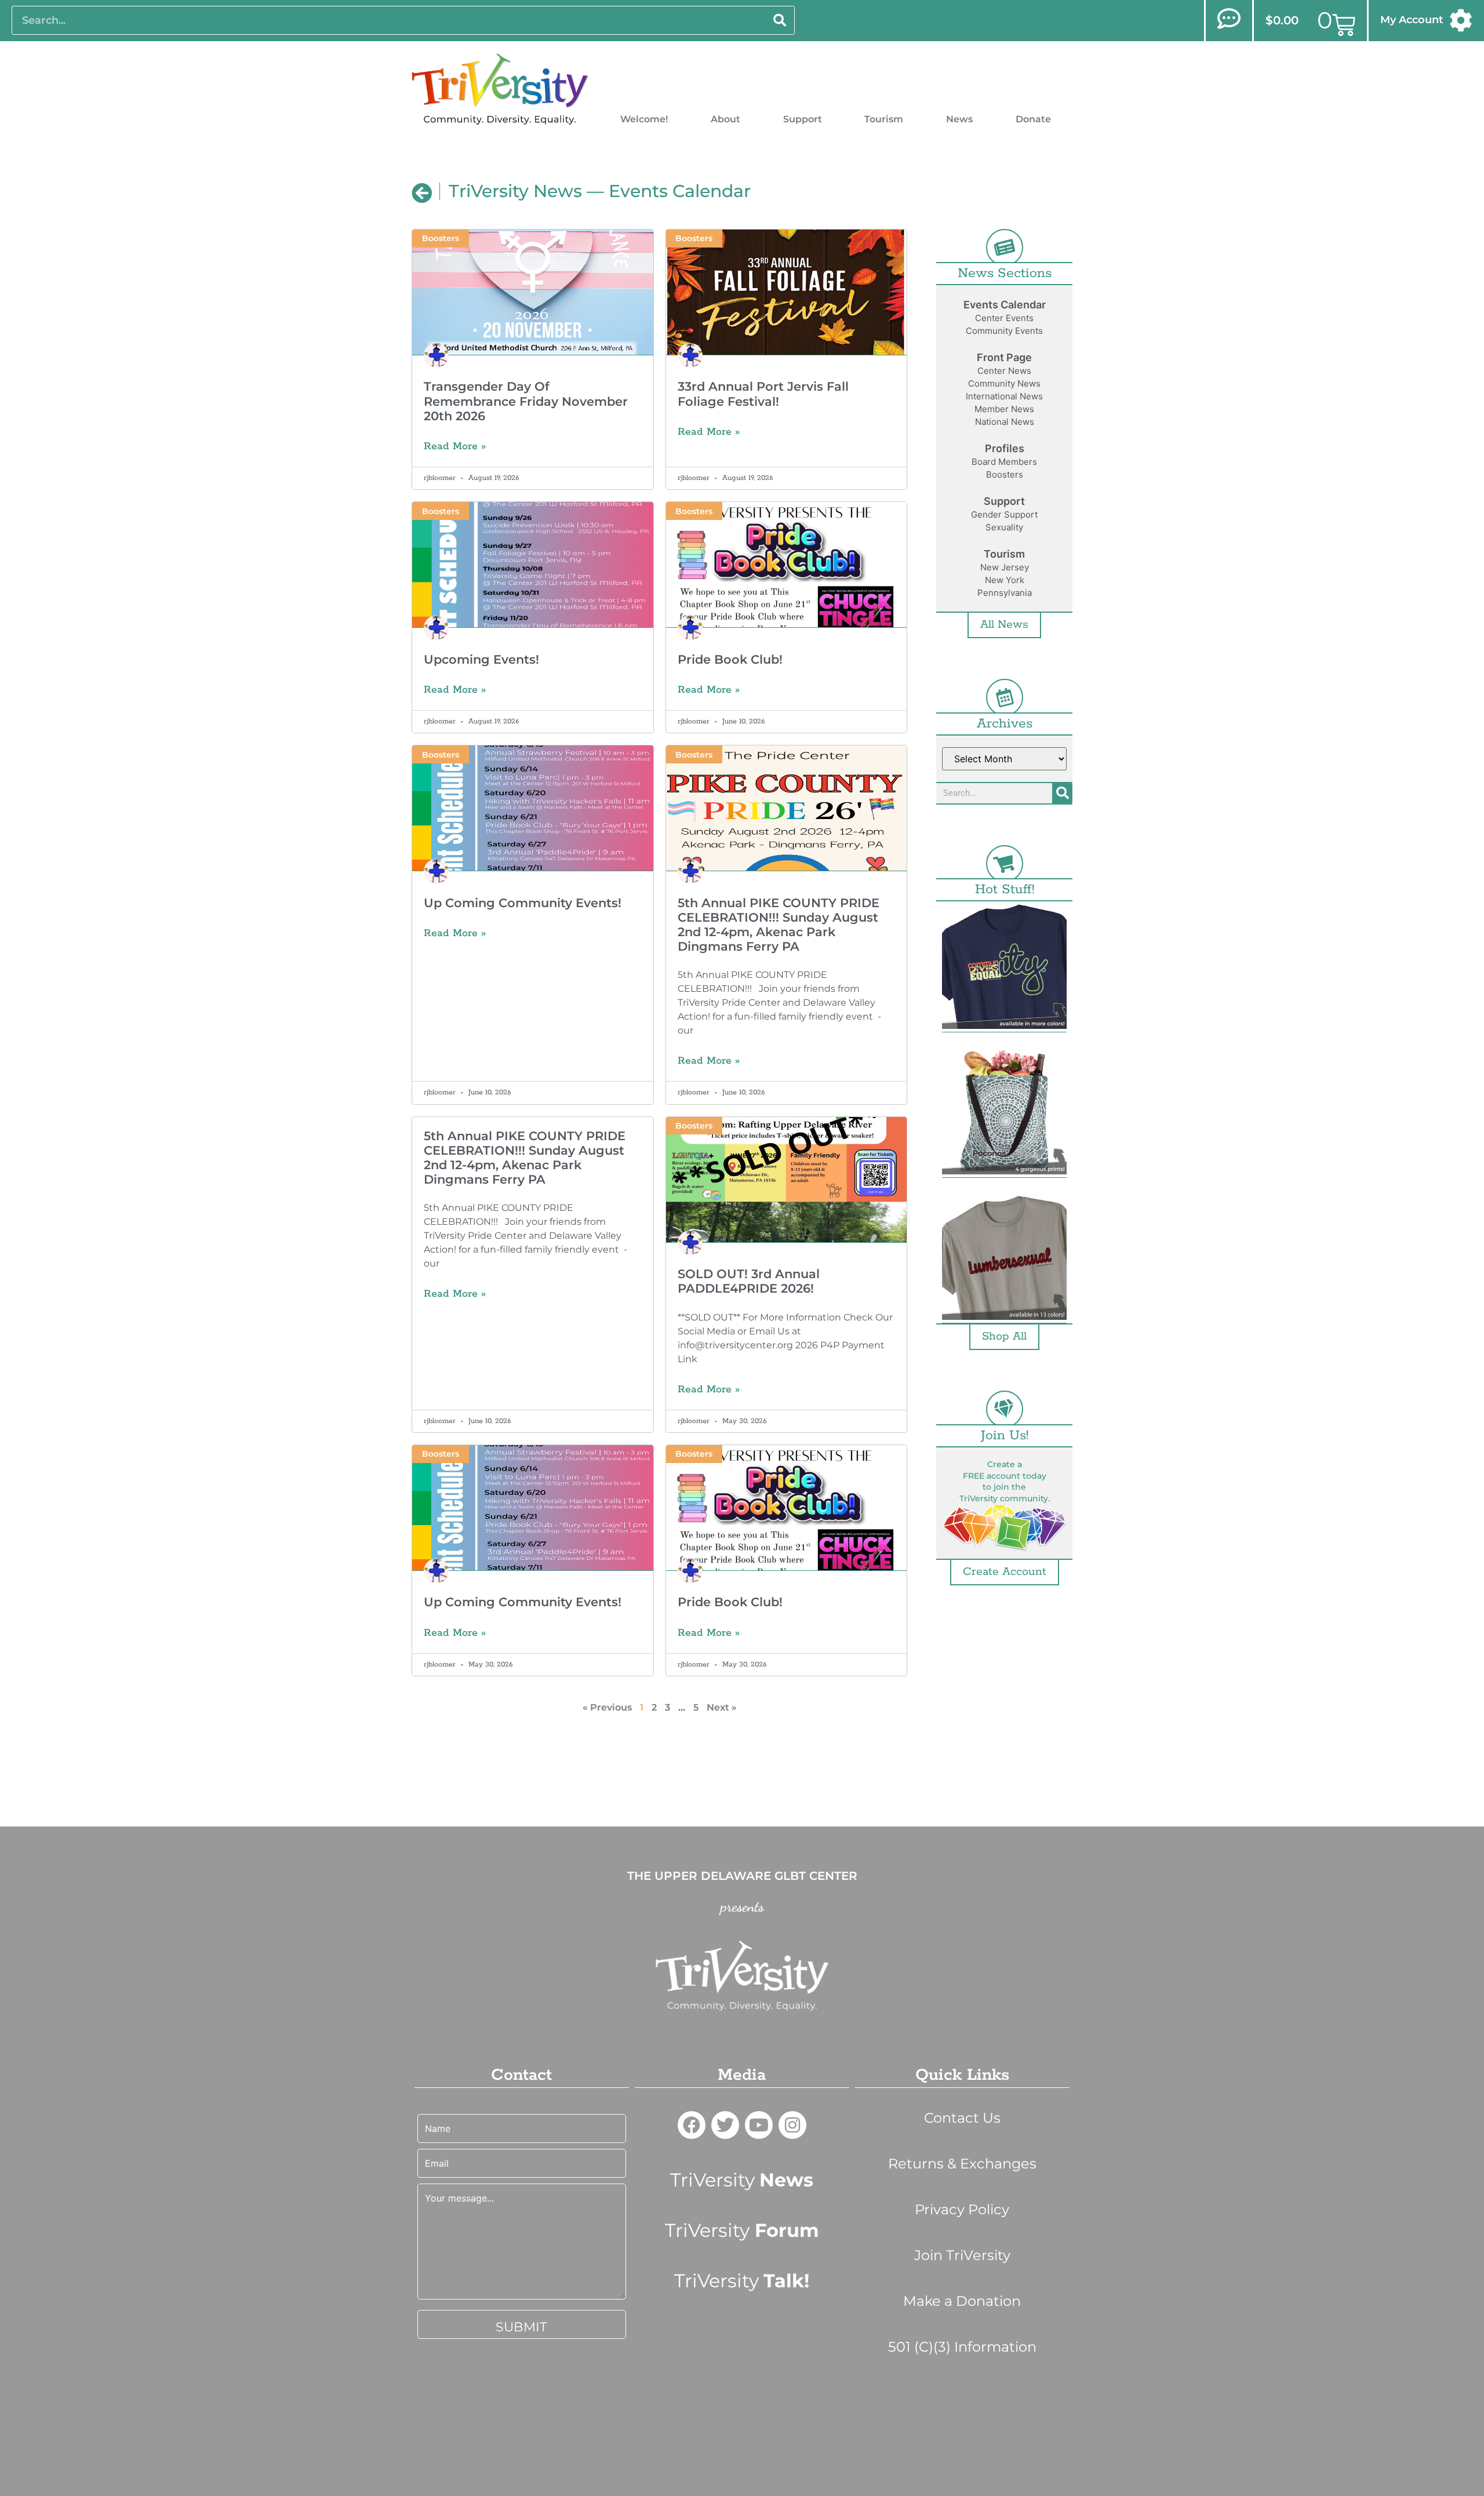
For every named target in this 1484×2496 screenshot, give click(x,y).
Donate (1033, 119)
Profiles (1005, 448)
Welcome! (644, 119)
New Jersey (1005, 567)
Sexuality (1004, 527)
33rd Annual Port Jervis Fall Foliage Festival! (763, 394)
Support (803, 119)
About (725, 119)
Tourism (884, 119)
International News (1004, 396)
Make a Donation (962, 2301)
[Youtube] (759, 2125)
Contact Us (962, 2118)
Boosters (1005, 474)
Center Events (1004, 318)
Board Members (1004, 462)
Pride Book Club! (730, 659)
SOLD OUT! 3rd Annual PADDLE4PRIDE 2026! (749, 1281)
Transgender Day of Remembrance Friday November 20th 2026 (526, 401)
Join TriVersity (962, 2255)
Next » (722, 1707)
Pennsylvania (1005, 593)
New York (1005, 580)
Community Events (1004, 331)
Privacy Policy (962, 2209)
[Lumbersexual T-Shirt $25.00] (1004, 1259)
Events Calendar (1005, 305)
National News (1005, 422)
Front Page (1004, 357)
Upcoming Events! (481, 659)
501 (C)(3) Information (962, 2347)
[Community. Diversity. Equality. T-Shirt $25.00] (1004, 968)
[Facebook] (692, 2125)
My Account (1412, 20)
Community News (1004, 383)
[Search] (780, 20)
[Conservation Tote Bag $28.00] (1004, 1114)
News (959, 119)
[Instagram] (792, 2125)
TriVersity (742, 2180)
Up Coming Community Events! (523, 903)
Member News (1004, 409)
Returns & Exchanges (962, 2164)
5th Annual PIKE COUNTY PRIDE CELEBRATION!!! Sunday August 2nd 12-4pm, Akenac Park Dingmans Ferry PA (779, 925)
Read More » (455, 446)
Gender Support (1004, 514)
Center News (1004, 371)
